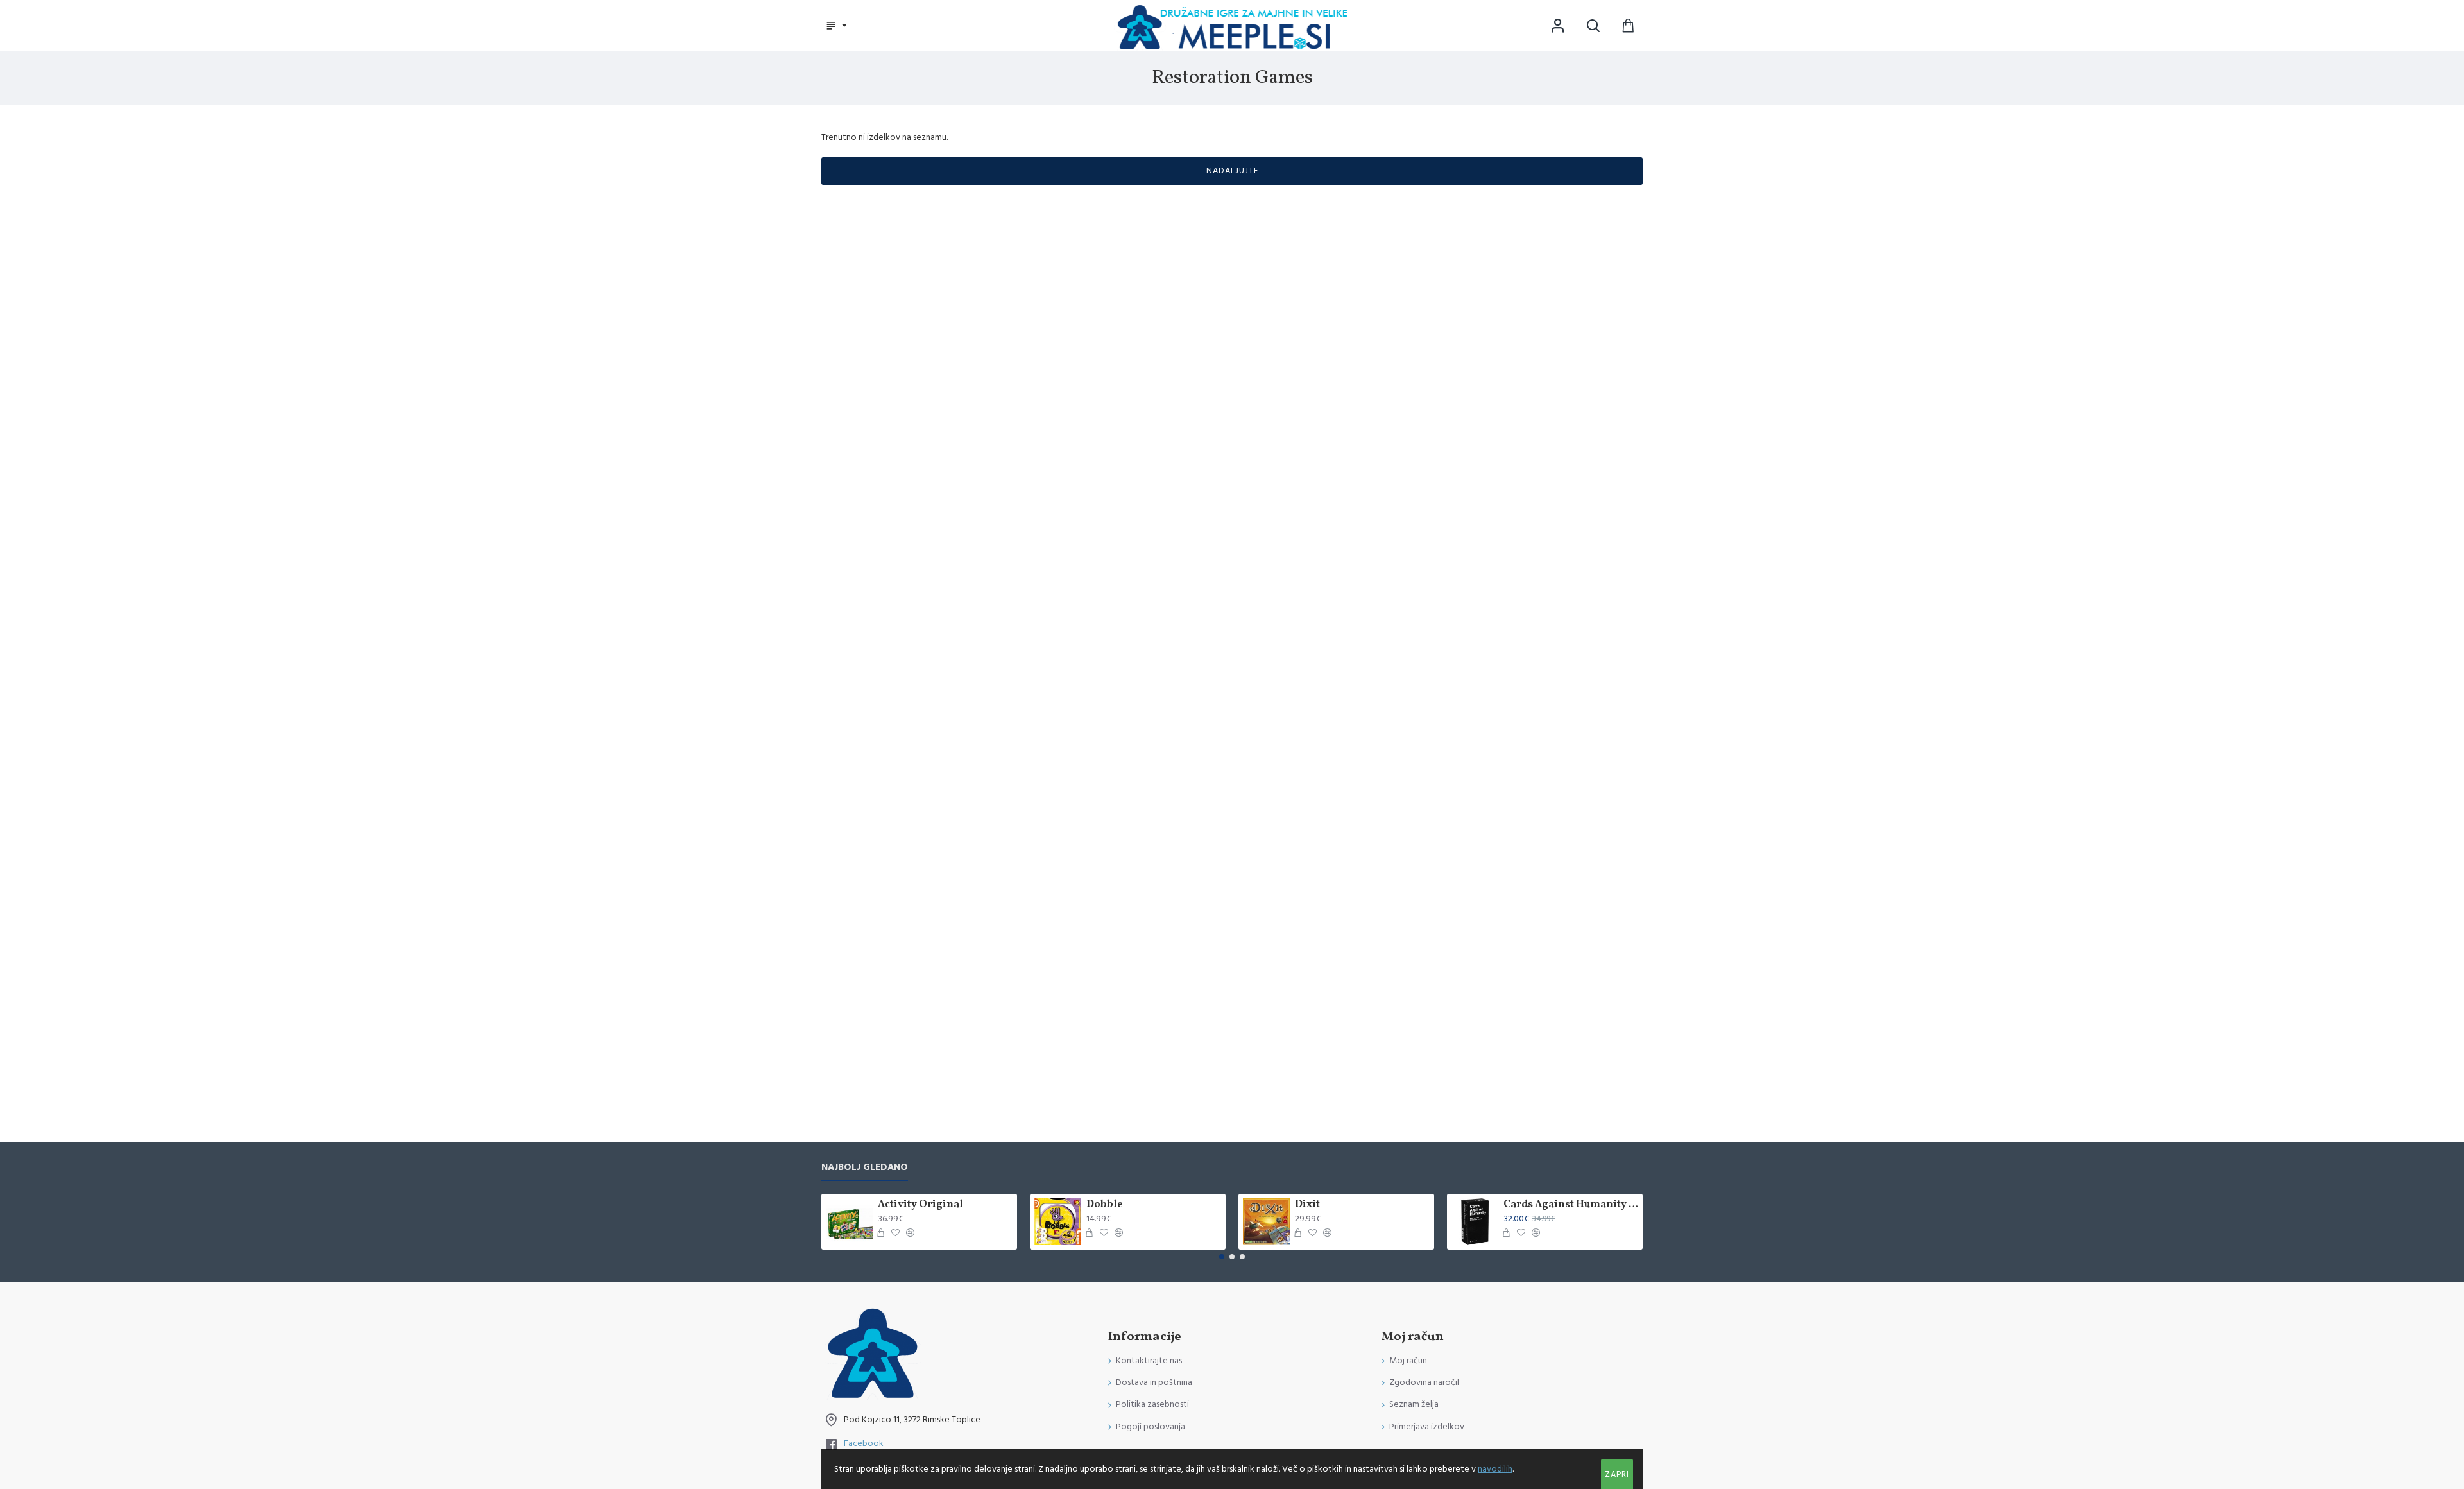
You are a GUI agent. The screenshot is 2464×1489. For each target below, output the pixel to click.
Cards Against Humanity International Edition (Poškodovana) (1571, 1205)
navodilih (1495, 1469)
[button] (1222, 1257)
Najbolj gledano (865, 1168)
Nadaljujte (1232, 171)
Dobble (1105, 1205)
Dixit (1307, 1205)
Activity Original (920, 1205)
